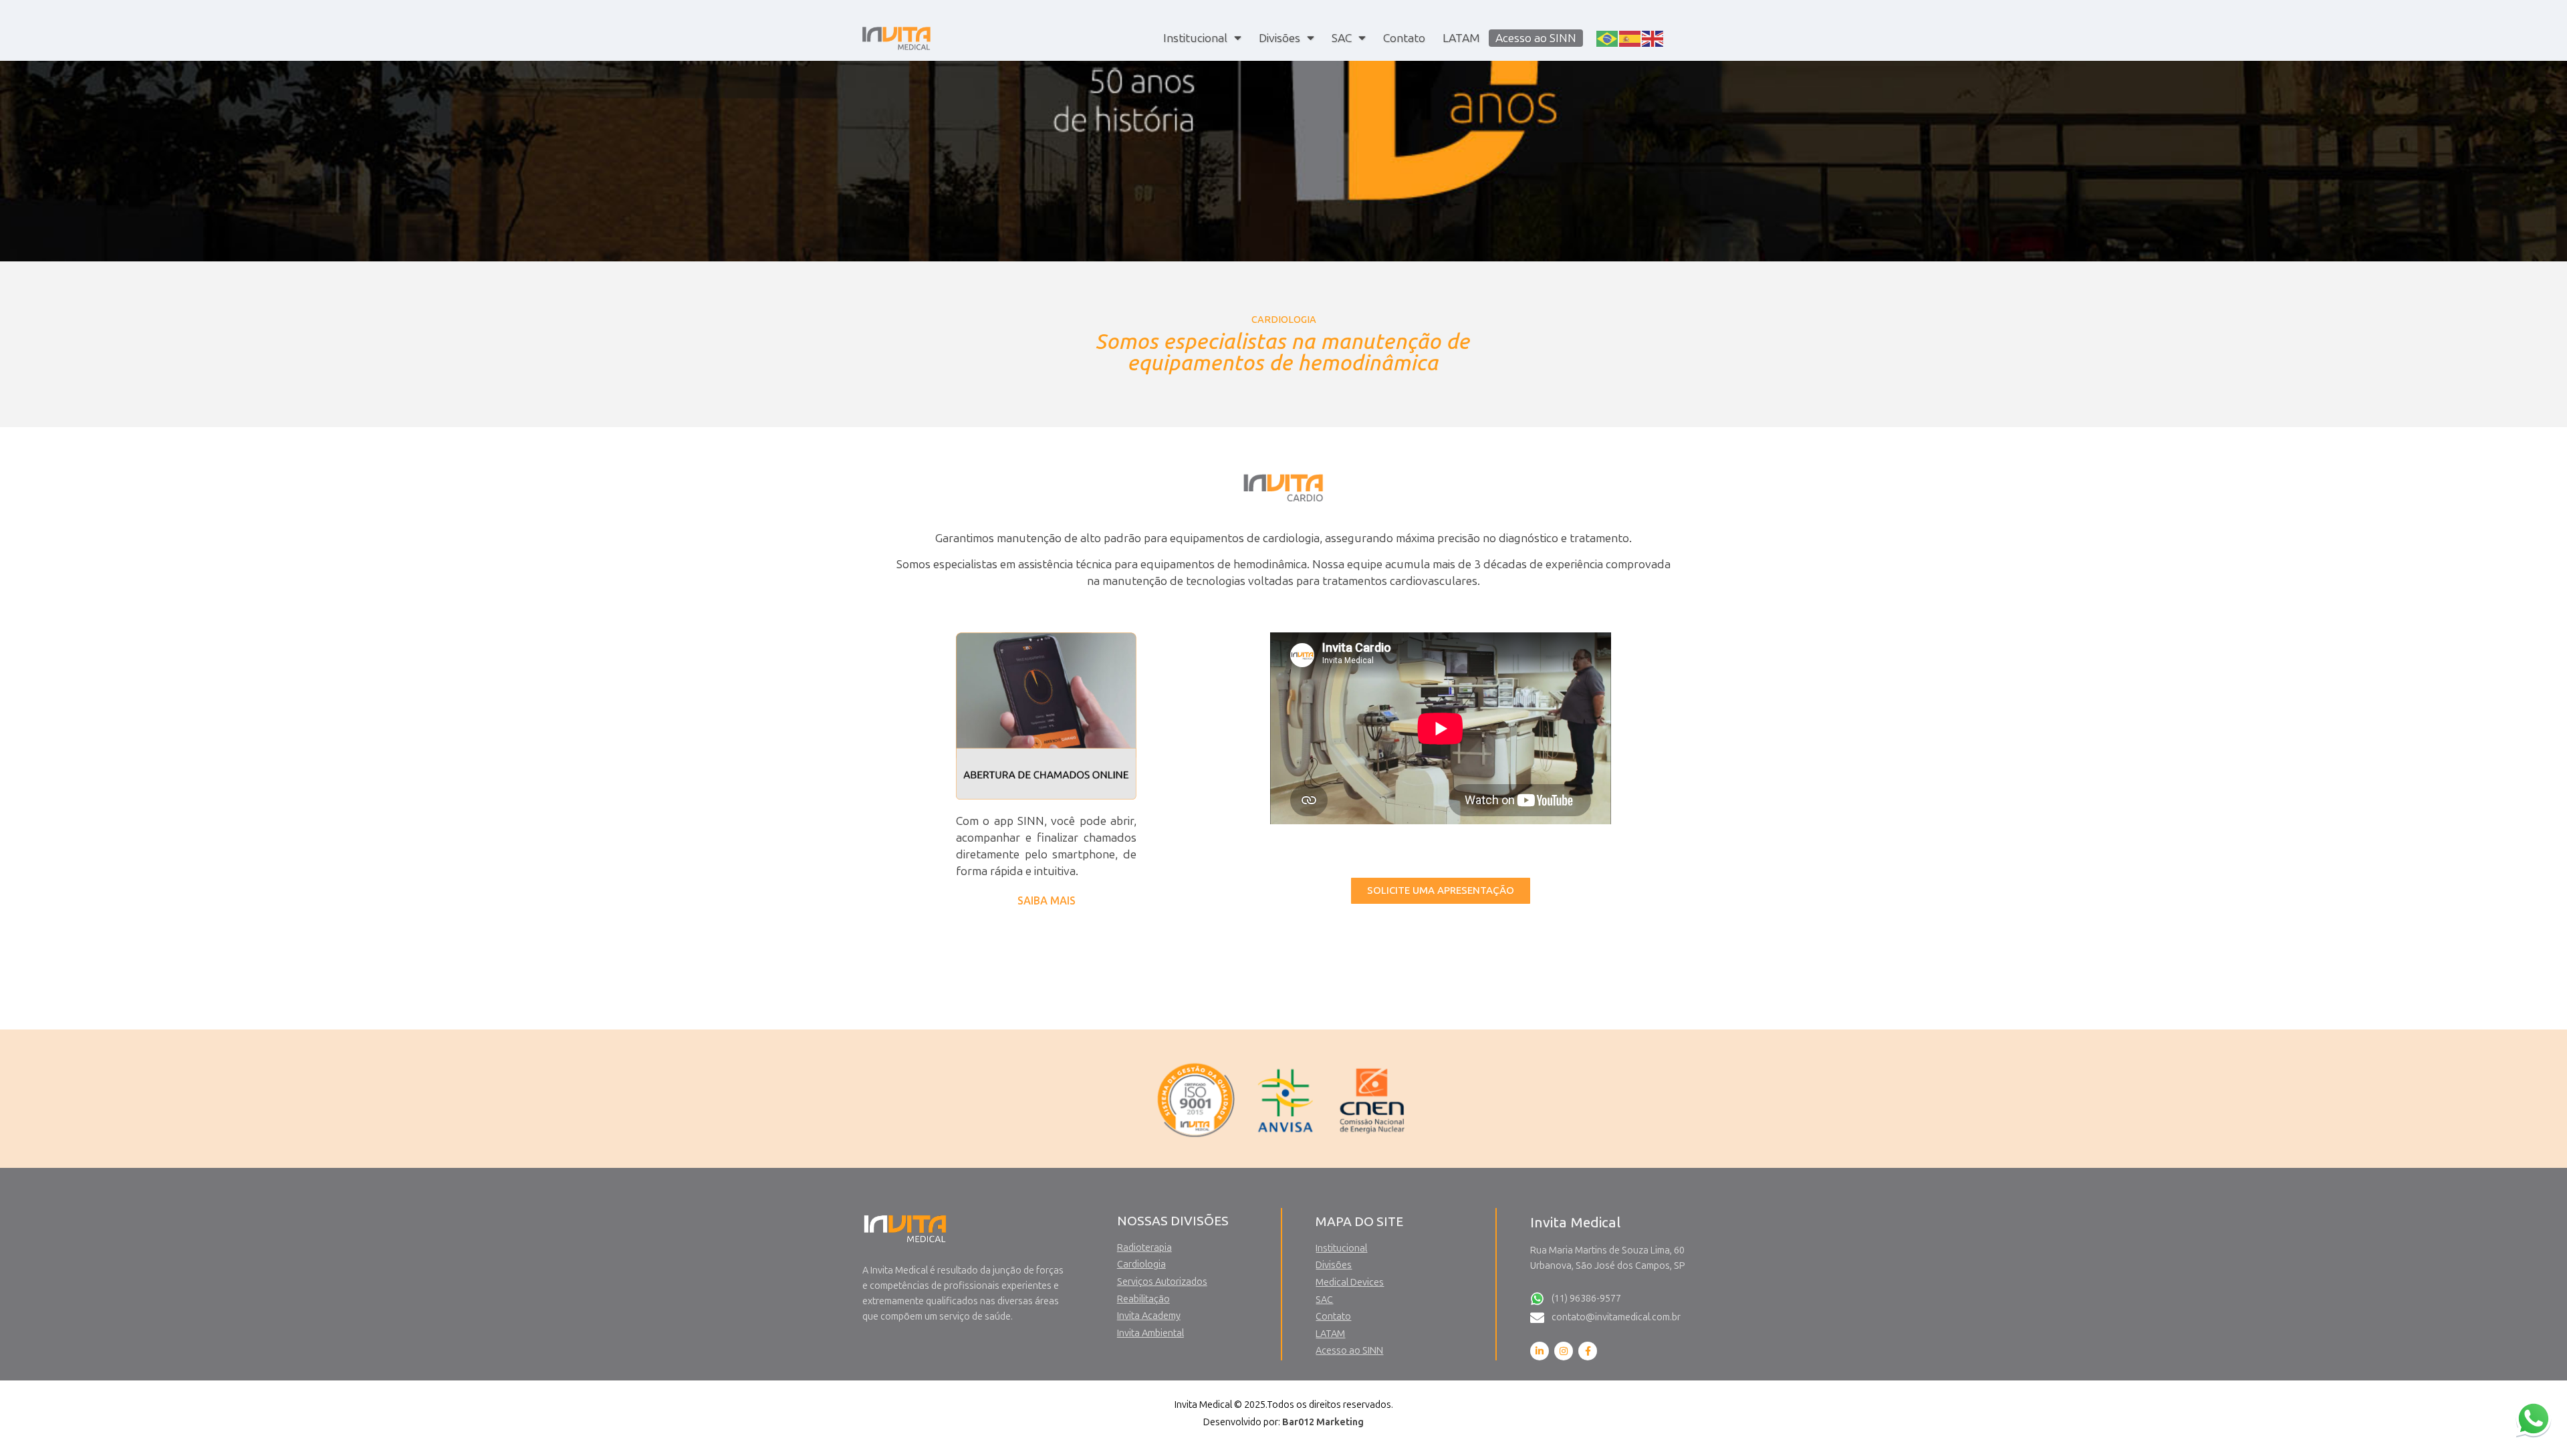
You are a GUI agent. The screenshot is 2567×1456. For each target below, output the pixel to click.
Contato (1404, 38)
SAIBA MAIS (1047, 901)
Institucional (1195, 38)
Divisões (1279, 38)
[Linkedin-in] (1540, 1351)
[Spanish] (1630, 37)
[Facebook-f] (1588, 1351)
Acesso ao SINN (1536, 38)
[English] (1653, 37)
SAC (1342, 38)
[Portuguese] (1608, 37)
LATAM (1461, 38)
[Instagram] (1564, 1351)
